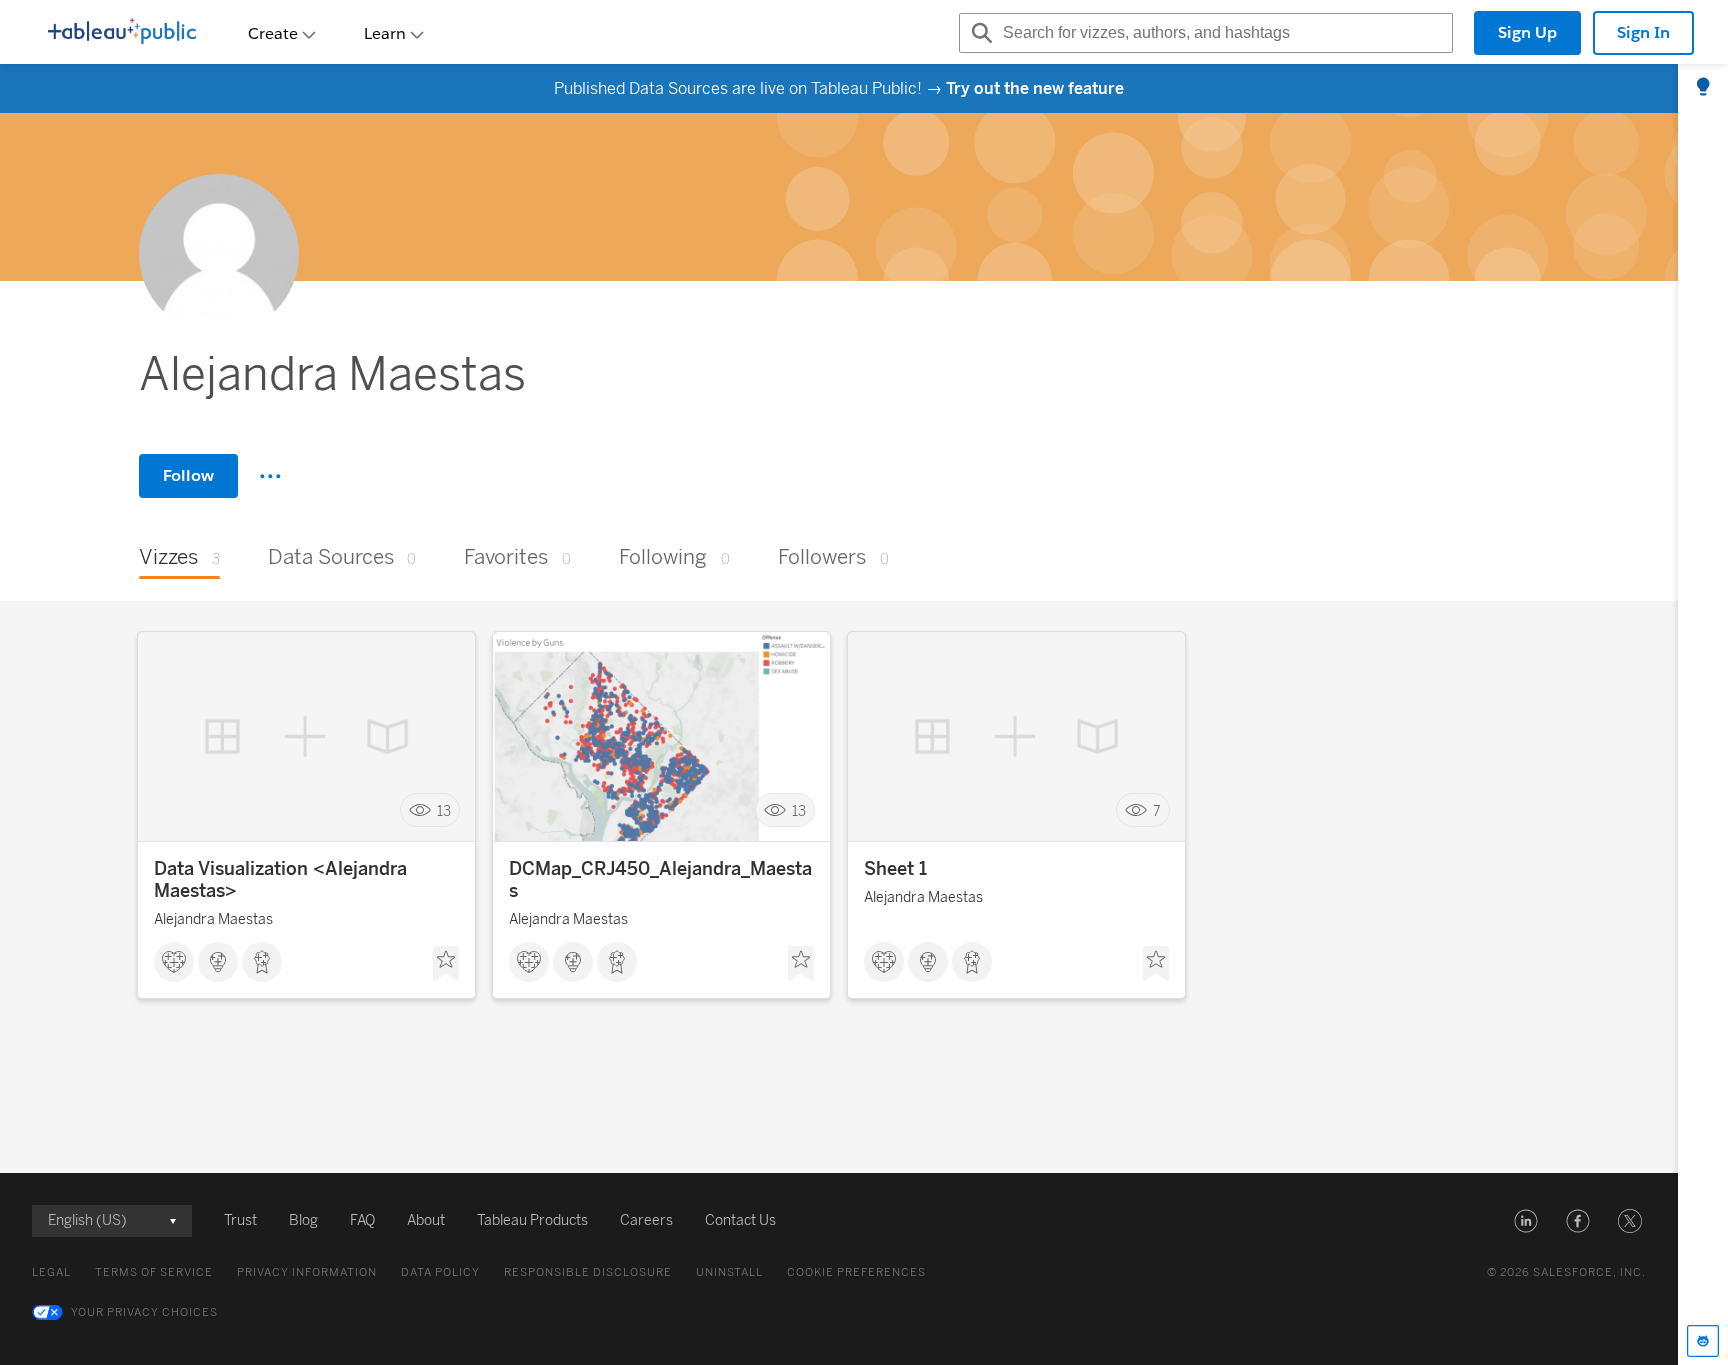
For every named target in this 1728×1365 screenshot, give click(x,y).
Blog (303, 1220)
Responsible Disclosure (588, 1272)
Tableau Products (532, 1220)
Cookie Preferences (856, 1272)
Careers (646, 1220)
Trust (240, 1220)
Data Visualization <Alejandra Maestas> (280, 880)
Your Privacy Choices (144, 1312)
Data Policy (440, 1272)
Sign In (1643, 32)
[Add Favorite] (446, 964)
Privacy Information (307, 1272)
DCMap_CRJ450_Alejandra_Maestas (660, 880)
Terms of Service (154, 1272)
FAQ (362, 1220)
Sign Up (1527, 32)
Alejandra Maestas (213, 919)
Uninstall (729, 1272)
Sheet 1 (895, 869)
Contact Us (740, 1220)
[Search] (979, 33)
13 (444, 810)
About (426, 1220)
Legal (51, 1272)
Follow (188, 475)
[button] (1526, 1221)
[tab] (1703, 88)
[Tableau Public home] (122, 33)
